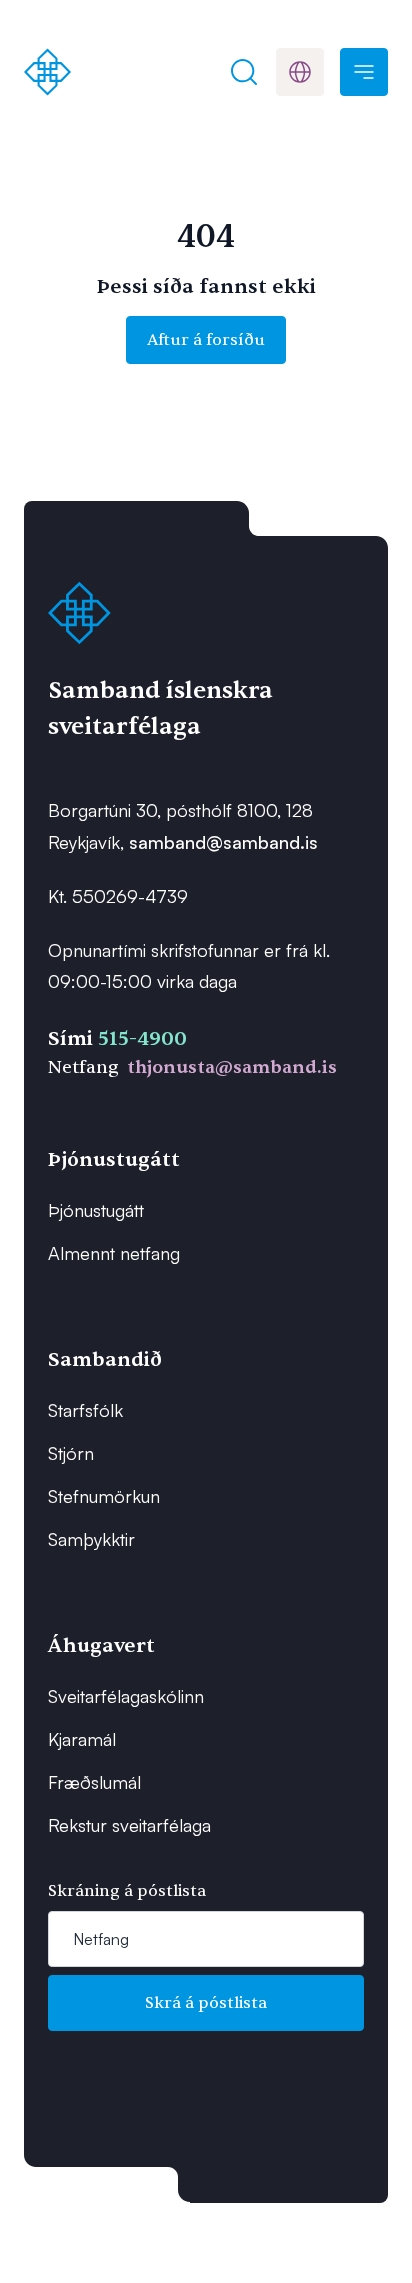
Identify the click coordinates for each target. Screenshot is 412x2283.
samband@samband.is (223, 842)
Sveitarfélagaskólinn (126, 1696)
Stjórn (71, 1453)
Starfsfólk (85, 1410)
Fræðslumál (94, 1782)
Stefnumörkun (104, 1496)
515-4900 (142, 1038)
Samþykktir (91, 1539)
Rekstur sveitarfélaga (129, 1825)
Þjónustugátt (96, 1210)
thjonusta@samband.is (232, 1067)
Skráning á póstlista (127, 1891)
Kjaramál (82, 1739)
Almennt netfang (114, 1253)
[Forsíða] (48, 72)
